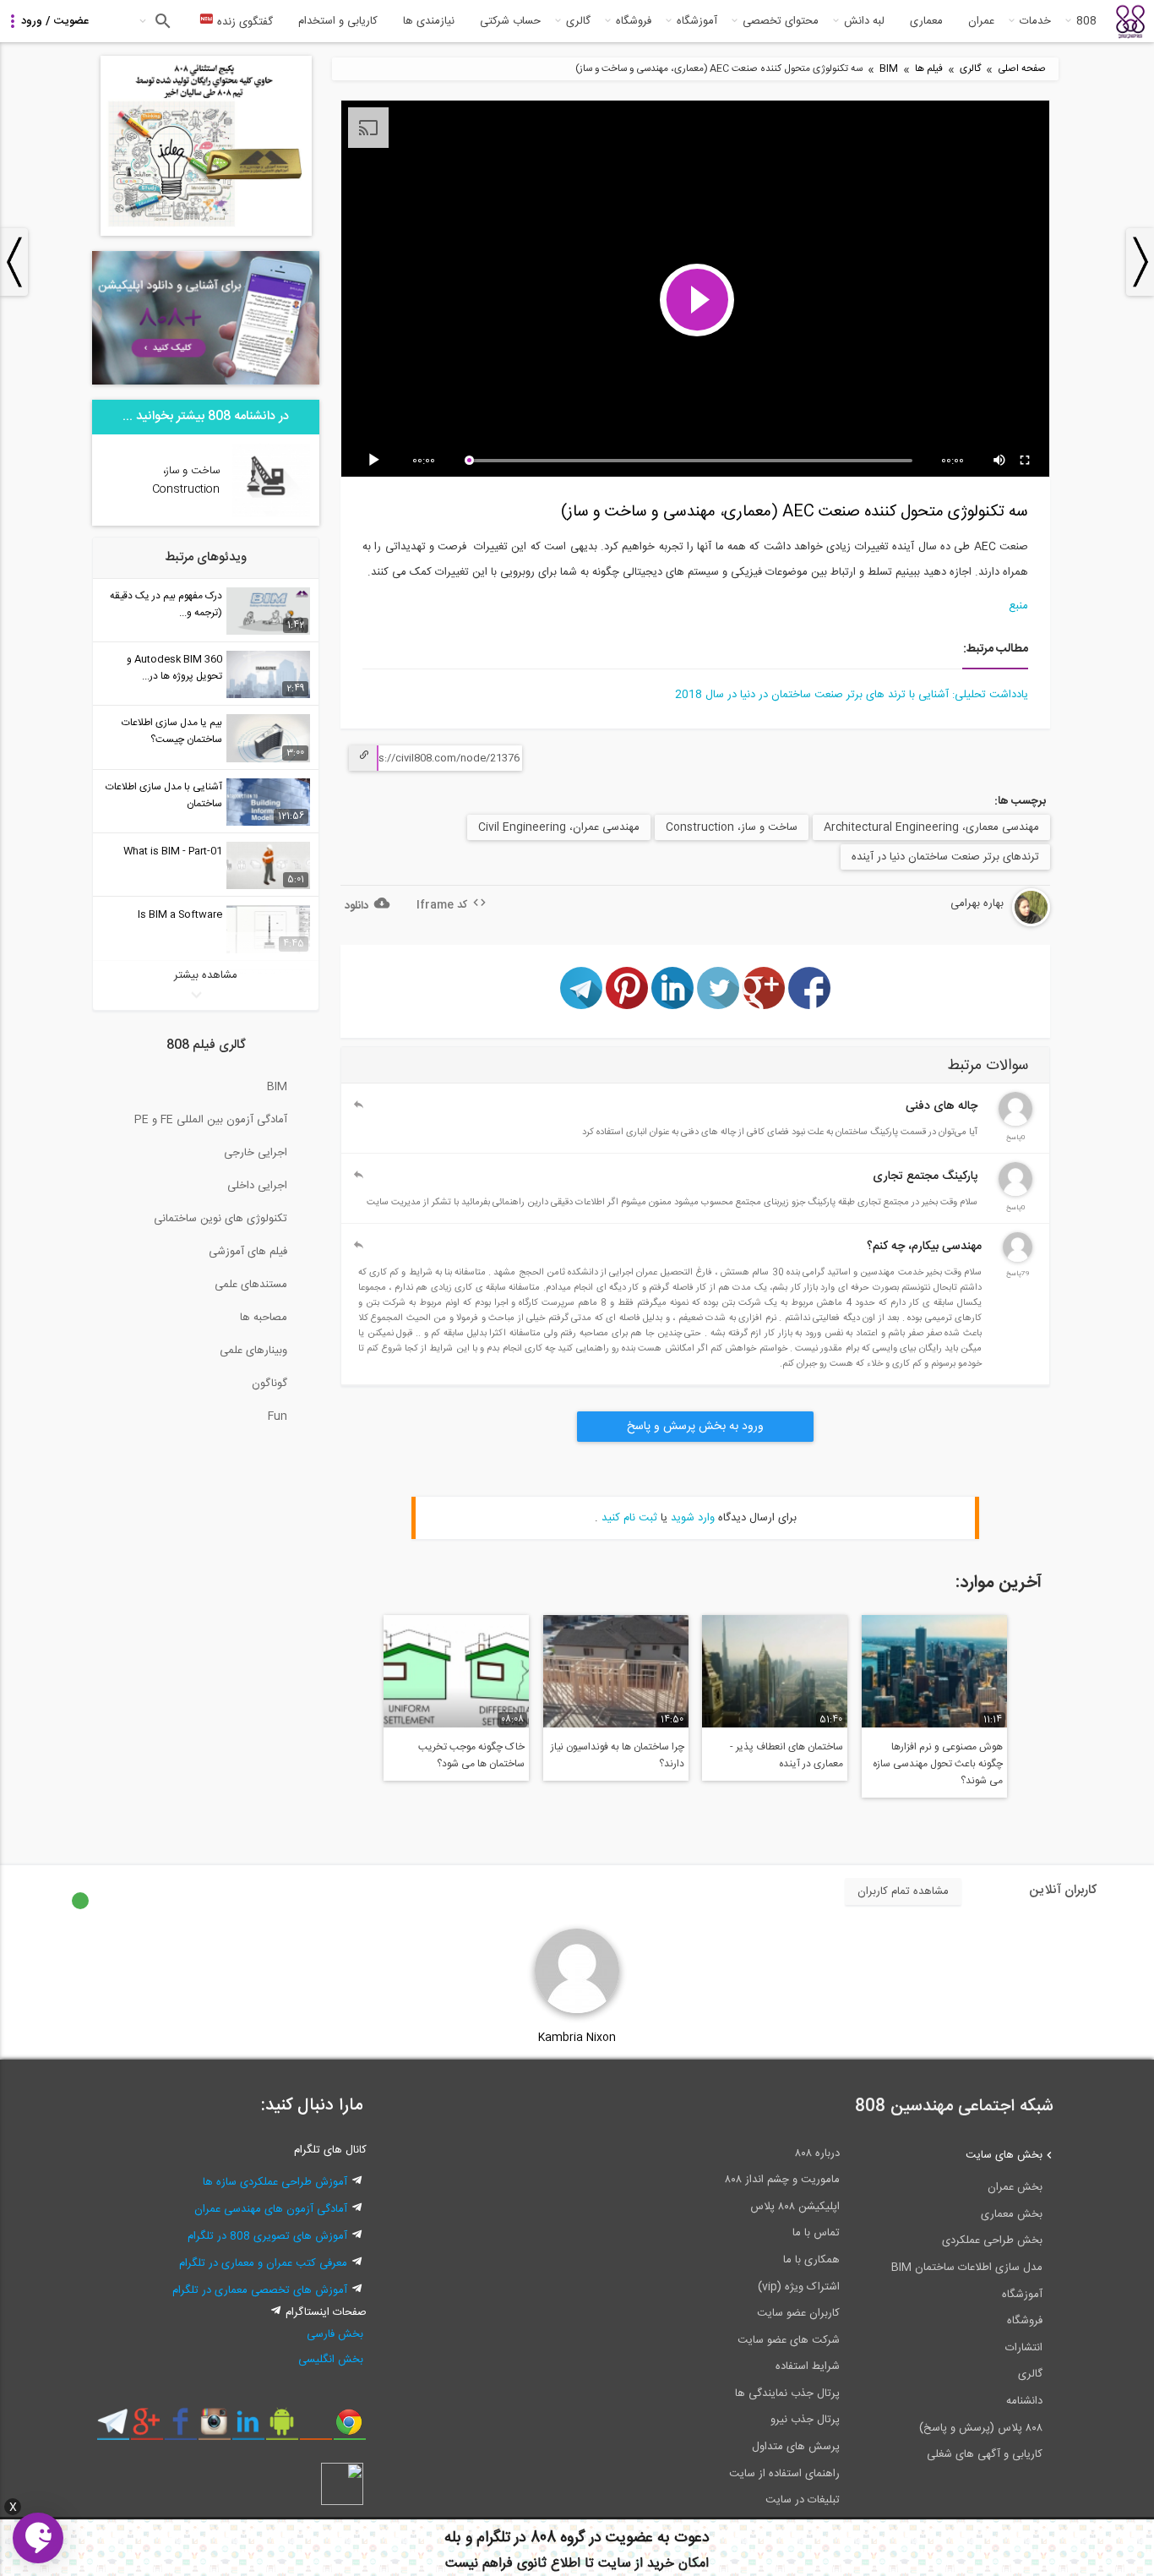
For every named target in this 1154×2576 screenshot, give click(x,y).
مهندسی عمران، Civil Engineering (559, 827)
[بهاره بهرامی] (988, 924)
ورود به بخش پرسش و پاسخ (695, 1427)
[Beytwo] (1018, 1259)
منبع (1018, 606)
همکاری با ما (811, 2260)
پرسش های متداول (796, 2447)
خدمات (1035, 21)
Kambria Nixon (577, 2038)
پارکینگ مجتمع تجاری (925, 1176)
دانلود (357, 906)
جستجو (161, 21)
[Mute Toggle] (1000, 461)
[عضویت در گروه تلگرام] (113, 2428)
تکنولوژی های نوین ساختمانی (220, 1219)
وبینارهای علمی (253, 1351)
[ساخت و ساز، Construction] (272, 515)
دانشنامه (1024, 2401)
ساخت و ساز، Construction (732, 827)
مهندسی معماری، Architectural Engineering (931, 827)
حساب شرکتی (510, 21)
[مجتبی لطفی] (1015, 1193)
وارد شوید (693, 1518)
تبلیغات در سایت (803, 2500)
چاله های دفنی (942, 1106)
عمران (981, 21)
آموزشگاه (697, 21)
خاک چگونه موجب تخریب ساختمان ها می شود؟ (471, 1755)
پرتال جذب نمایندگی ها (787, 2393)
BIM (889, 69)
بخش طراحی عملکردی (992, 2240)
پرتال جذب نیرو (805, 2420)
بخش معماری (1012, 2214)
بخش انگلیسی (331, 2360)
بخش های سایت (1004, 2155)
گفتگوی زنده (243, 22)
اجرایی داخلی (257, 1186)
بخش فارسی (335, 2334)
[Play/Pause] (377, 461)
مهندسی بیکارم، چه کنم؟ (924, 1247)
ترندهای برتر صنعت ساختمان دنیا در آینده (945, 857)
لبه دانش (864, 21)
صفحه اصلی (1022, 69)
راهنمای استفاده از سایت (784, 2474)
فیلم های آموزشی (248, 1252)
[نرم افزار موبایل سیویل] (282, 2428)
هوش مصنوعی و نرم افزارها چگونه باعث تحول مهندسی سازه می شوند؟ (938, 1764)
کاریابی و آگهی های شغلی (985, 2454)
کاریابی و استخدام (338, 21)
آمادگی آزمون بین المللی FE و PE (211, 1120)
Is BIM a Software (180, 914)
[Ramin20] (1015, 1123)
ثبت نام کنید (629, 1518)
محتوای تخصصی (781, 21)
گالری (578, 21)
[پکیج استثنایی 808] (206, 233)
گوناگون (269, 1384)
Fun (278, 1416)
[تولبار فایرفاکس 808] (316, 2428)
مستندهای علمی (251, 1285)
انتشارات (1024, 2348)
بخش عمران (1015, 2187)
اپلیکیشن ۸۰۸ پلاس (795, 2207)
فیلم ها (929, 69)
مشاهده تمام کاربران (903, 1891)
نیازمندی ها (429, 21)
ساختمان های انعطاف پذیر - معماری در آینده (787, 1755)
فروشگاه (634, 21)
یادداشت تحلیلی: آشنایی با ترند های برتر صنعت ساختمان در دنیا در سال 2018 (852, 695)
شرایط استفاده (808, 2366)
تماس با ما (816, 2233)
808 (1086, 21)
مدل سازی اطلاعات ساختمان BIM (967, 2268)
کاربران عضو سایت (798, 2313)
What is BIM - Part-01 (173, 851)
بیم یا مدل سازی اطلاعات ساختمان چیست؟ (172, 731)
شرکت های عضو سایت (789, 2340)
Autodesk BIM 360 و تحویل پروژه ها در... (174, 668)
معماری (926, 21)
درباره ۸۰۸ (817, 2153)
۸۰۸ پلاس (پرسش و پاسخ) (981, 2428)
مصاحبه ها (264, 1318)
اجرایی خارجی (256, 1153)
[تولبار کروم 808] (349, 2428)
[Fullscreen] (1026, 461)
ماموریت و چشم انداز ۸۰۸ (782, 2180)
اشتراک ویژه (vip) (799, 2287)
